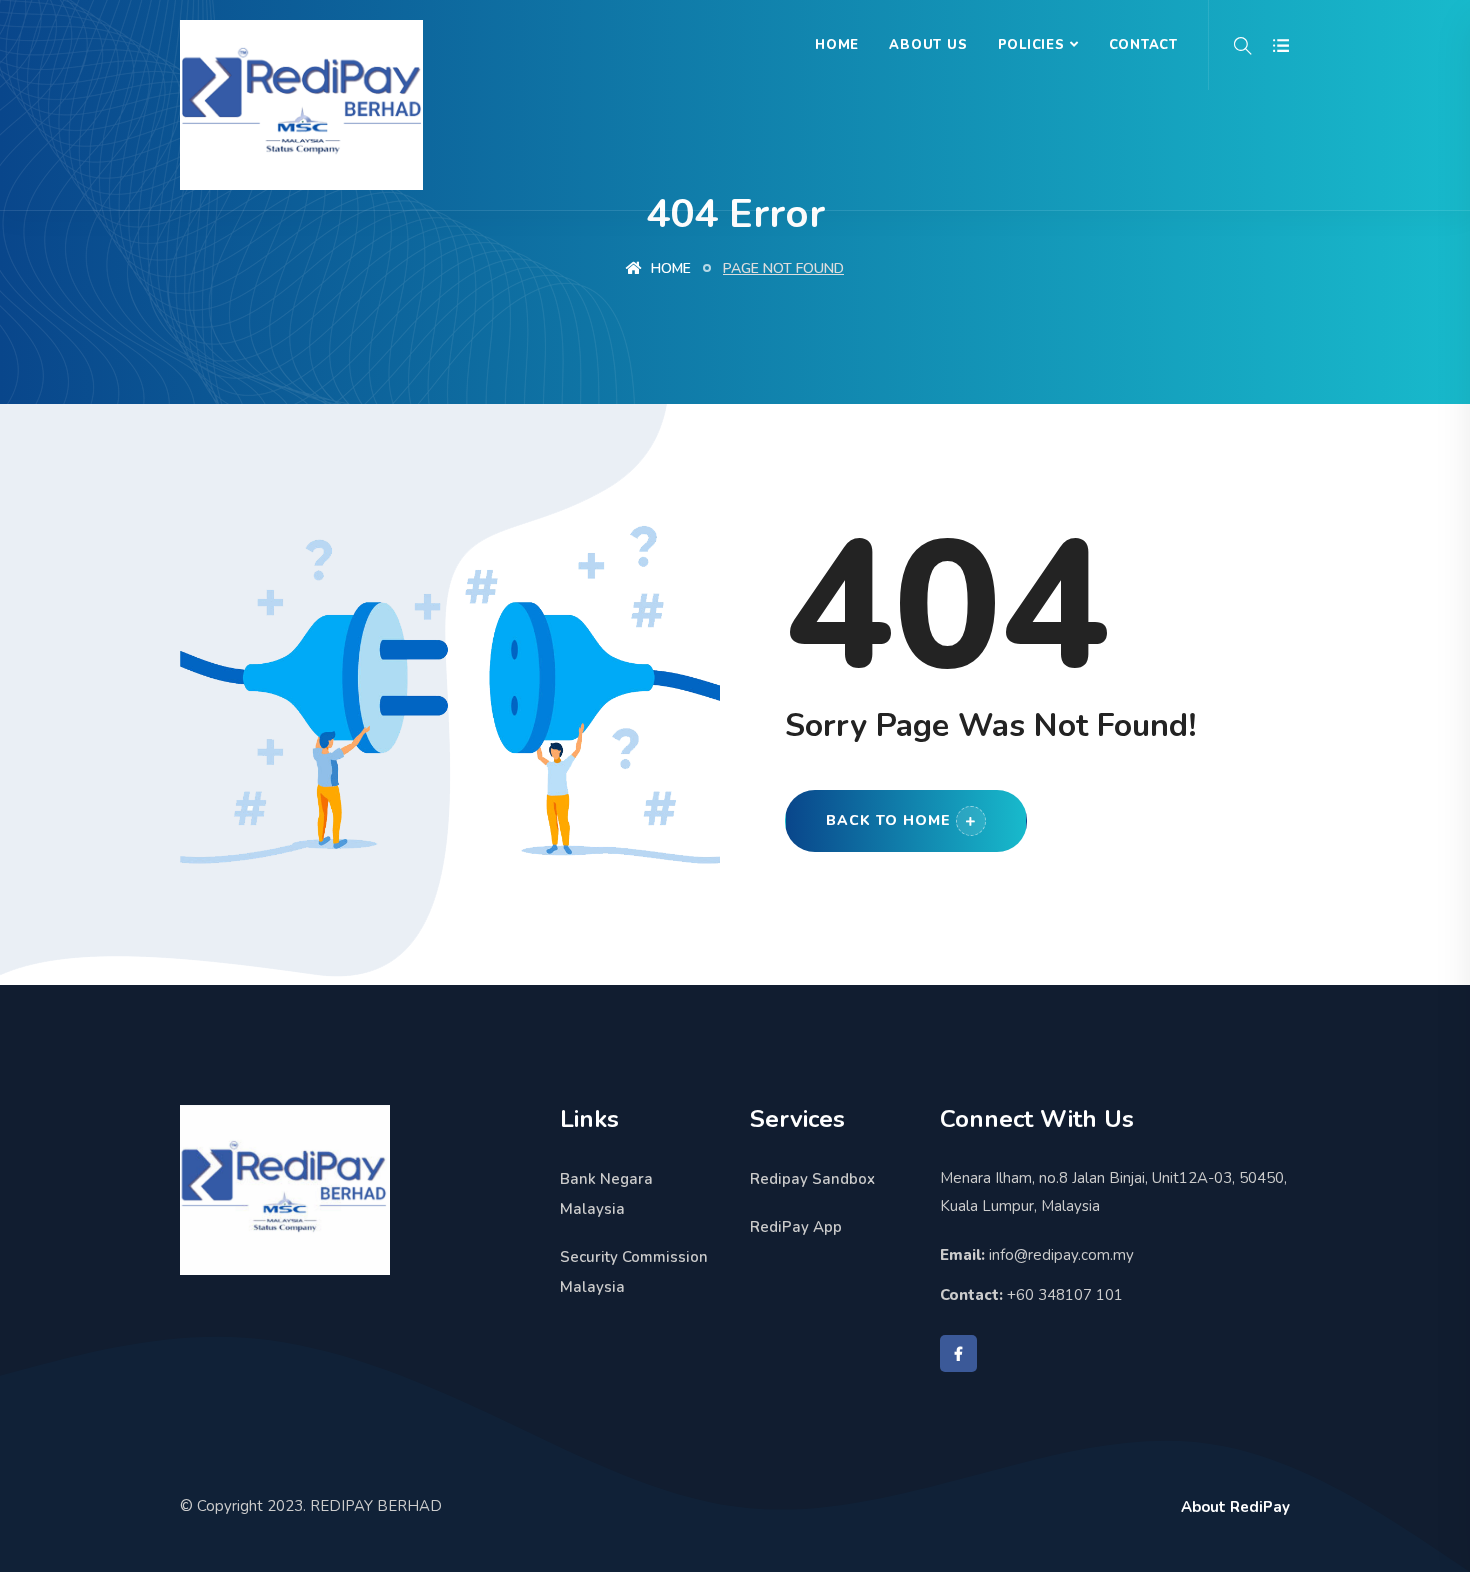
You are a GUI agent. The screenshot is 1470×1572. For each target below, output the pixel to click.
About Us (928, 45)
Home (837, 45)
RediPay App (796, 1227)
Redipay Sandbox (812, 1179)
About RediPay (1235, 1507)
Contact (1143, 45)
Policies (1031, 45)
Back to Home (888, 820)
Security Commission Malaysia (634, 1272)
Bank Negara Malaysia (606, 1194)
